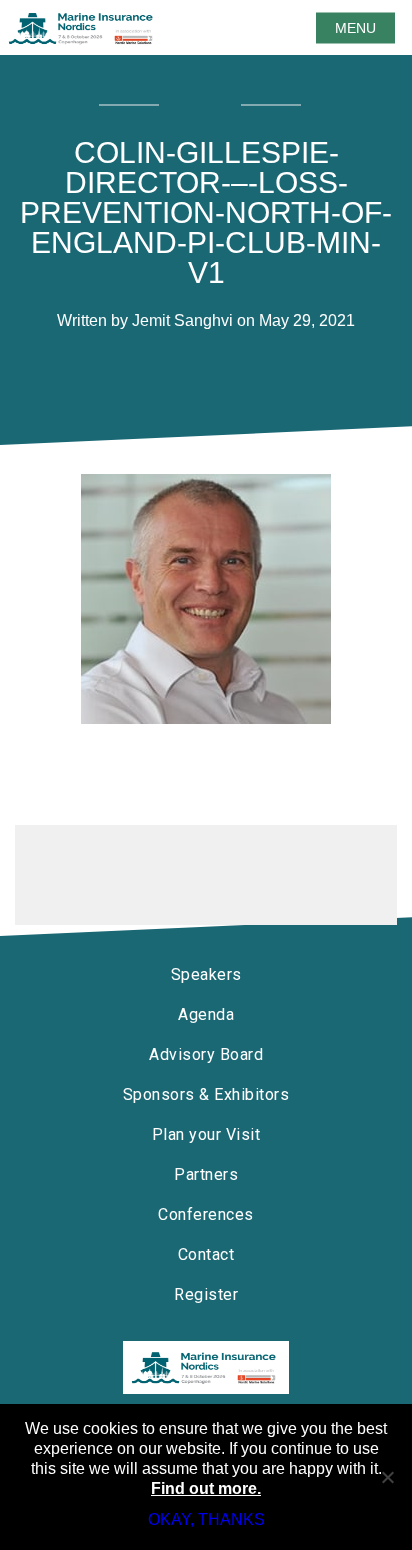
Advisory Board (206, 1054)
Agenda (206, 1014)
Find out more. (206, 1488)
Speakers (206, 974)
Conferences (206, 1214)
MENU (355, 28)
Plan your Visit (206, 1134)
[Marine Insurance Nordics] (206, 1367)
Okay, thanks (206, 1519)
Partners (206, 1174)
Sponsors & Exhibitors (206, 1094)
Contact (206, 1254)
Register (206, 1294)
